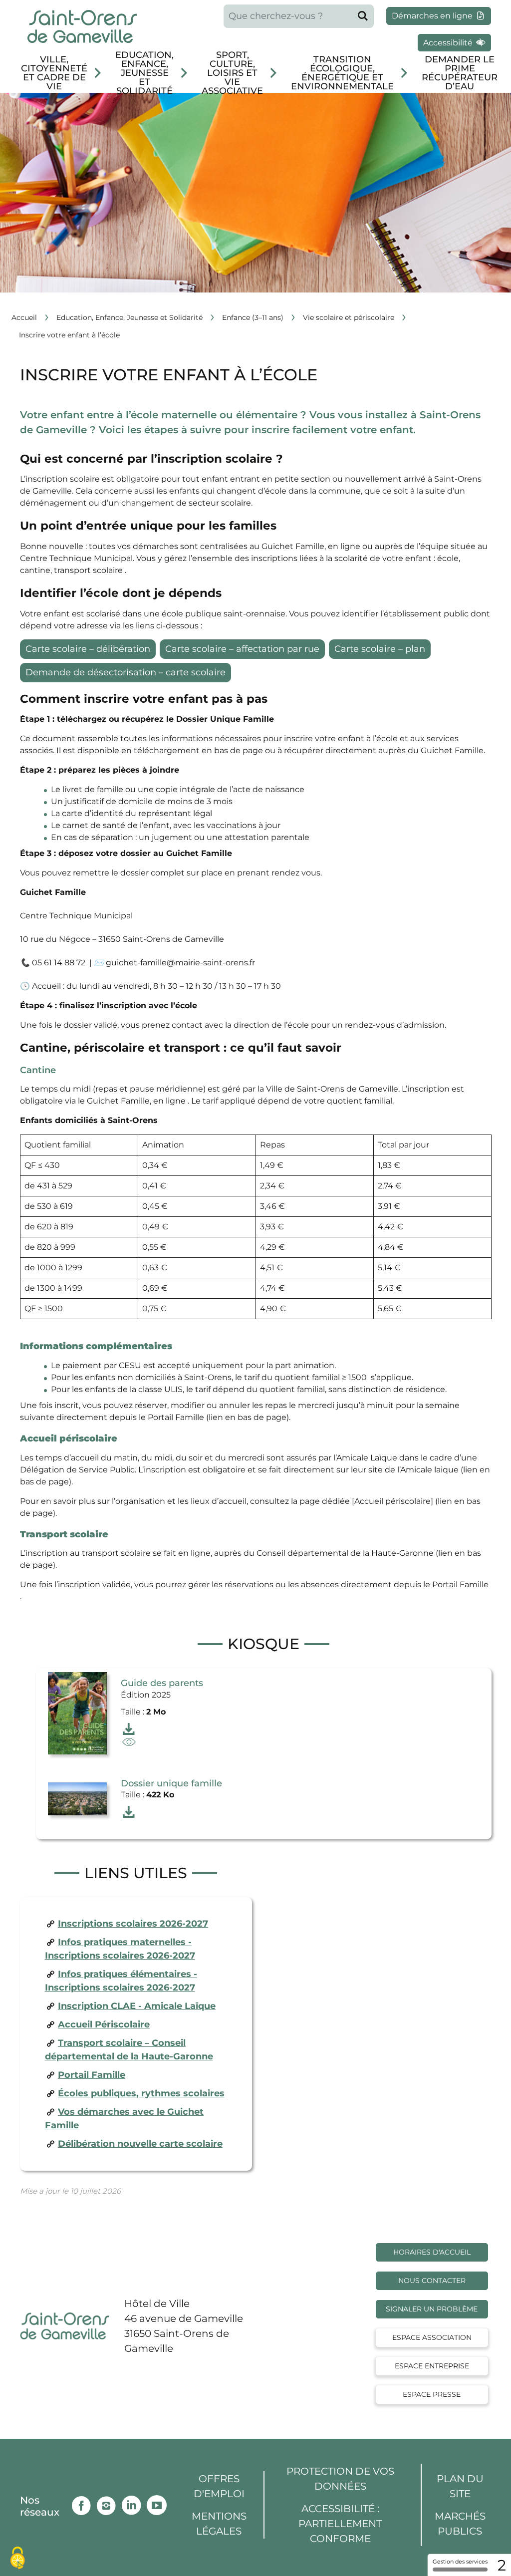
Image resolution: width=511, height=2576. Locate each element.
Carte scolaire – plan (380, 649)
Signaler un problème (432, 2309)
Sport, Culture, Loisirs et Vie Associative (232, 73)
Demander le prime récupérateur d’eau (460, 73)
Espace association (432, 2337)
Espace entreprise (432, 2366)
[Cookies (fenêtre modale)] (17, 2559)
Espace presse (432, 2394)
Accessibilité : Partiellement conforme (340, 2524)
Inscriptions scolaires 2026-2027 (133, 1924)
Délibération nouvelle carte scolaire (140, 2144)
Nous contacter (432, 2281)
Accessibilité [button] (449, 43)
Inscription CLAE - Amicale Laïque (137, 2006)
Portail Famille (92, 2075)
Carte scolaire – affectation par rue (242, 649)
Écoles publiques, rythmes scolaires (141, 2093)
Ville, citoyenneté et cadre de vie (54, 73)
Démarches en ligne (433, 16)
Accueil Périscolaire (104, 2024)
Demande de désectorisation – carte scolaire (126, 672)
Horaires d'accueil (432, 2252)
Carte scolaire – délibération (88, 649)
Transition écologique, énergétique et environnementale (342, 73)
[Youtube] (159, 2503)
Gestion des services (460, 2562)
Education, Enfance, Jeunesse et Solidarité (144, 73)
